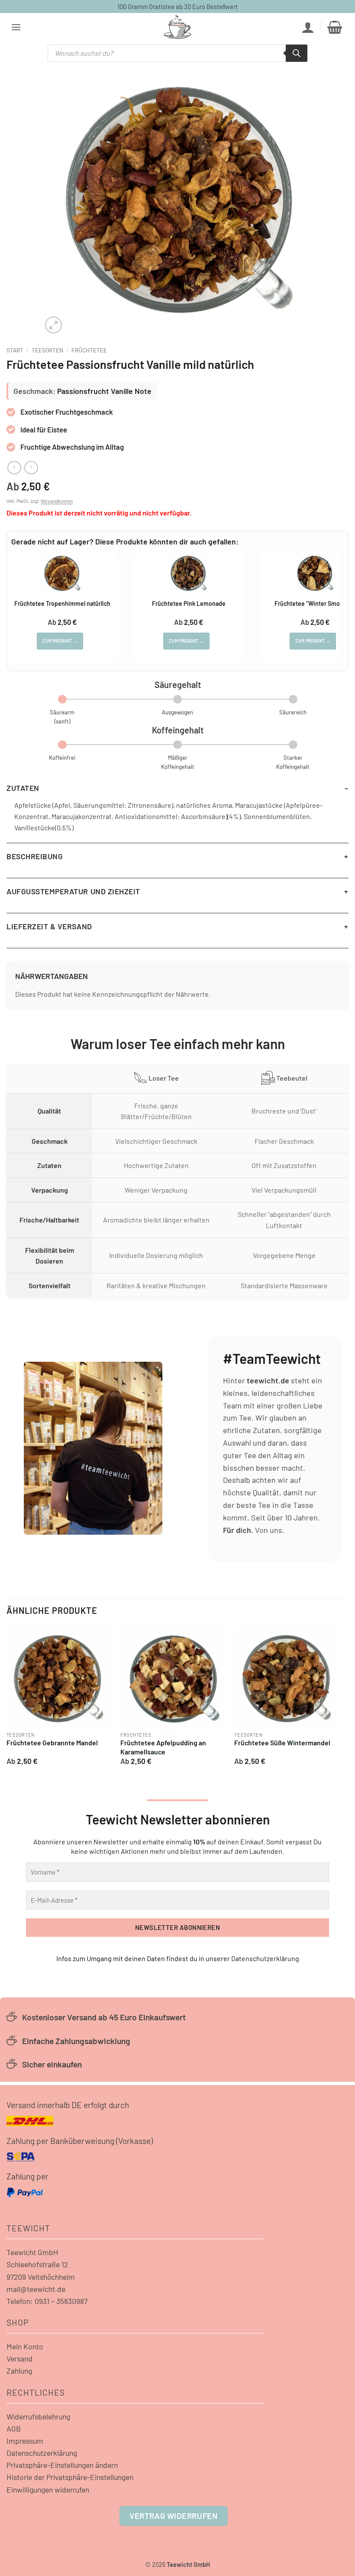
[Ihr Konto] (308, 27)
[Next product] (14, 468)
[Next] (339, 1699)
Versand (19, 2358)
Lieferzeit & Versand (49, 926)
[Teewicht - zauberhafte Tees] (177, 27)
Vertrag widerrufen (173, 2516)
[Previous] (7, 1699)
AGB (14, 2429)
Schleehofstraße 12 (37, 2264)
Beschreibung (35, 856)
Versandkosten (57, 501)
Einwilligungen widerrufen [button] (48, 2490)
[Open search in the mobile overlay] (177, 53)
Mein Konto (25, 2346)
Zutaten (23, 788)
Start (15, 350)
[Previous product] (31, 468)
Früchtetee (89, 350)
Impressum (25, 2441)
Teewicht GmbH (32, 2252)
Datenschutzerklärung (265, 1958)
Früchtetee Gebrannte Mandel (52, 1742)
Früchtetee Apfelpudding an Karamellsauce (163, 1747)
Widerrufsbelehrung (38, 2416)
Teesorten (47, 350)
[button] (16, 27)
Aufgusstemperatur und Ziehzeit (73, 891)
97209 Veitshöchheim (41, 2277)
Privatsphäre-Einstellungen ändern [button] (62, 2465)
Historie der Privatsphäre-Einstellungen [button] (70, 2477)
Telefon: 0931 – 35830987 (47, 2301)
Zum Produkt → (60, 641)
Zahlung (19, 2371)
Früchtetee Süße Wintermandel (282, 1742)
